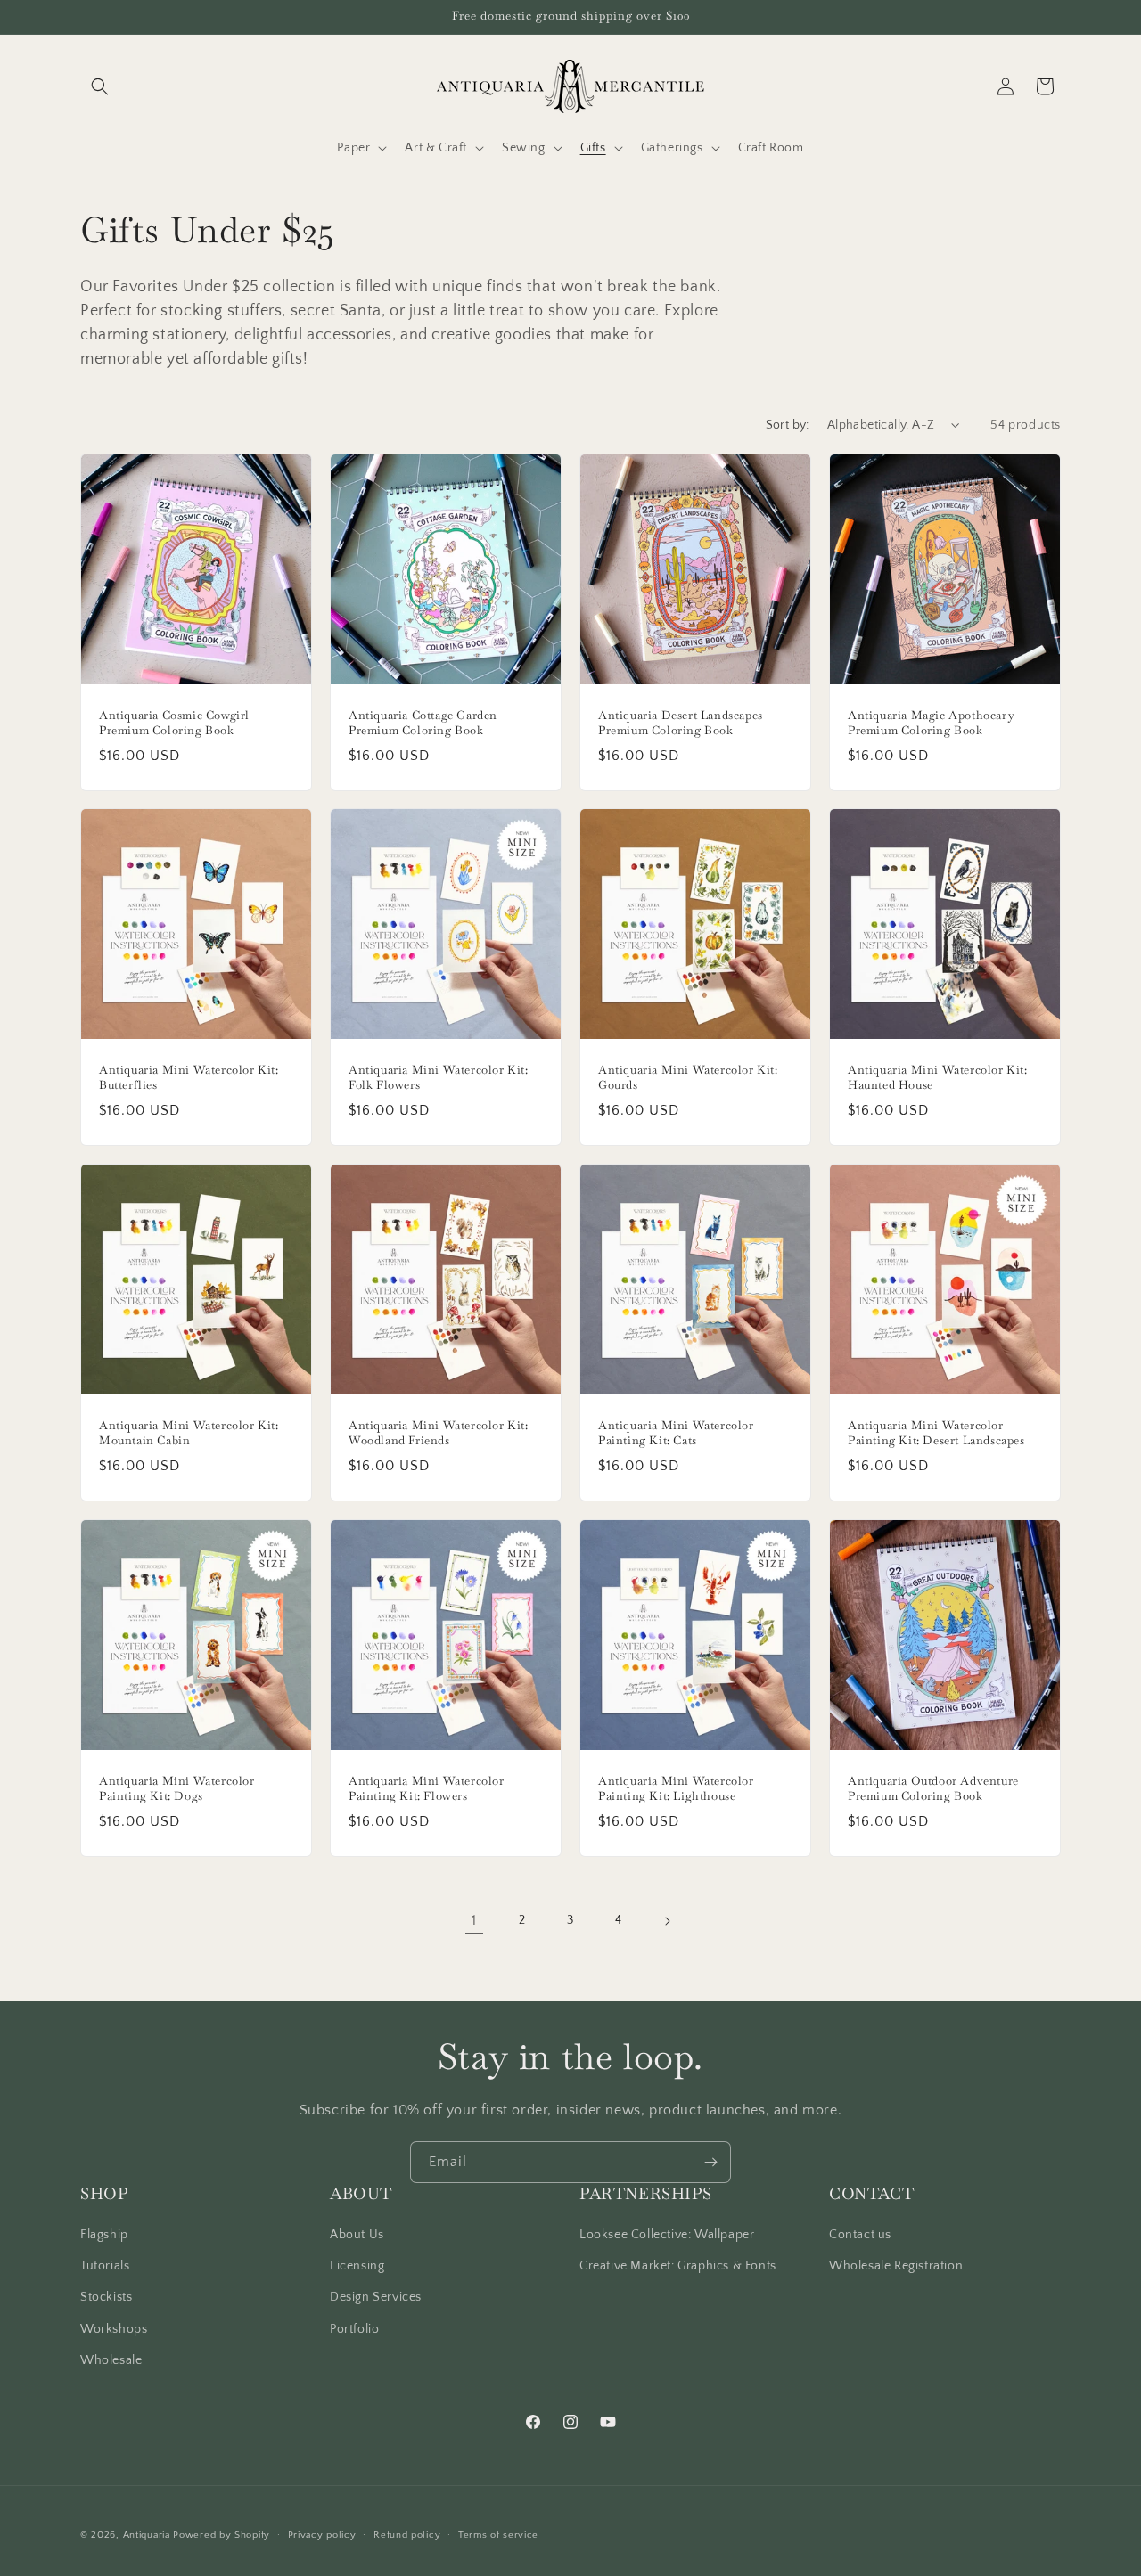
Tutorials (105, 2266)
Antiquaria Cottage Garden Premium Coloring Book (423, 723)
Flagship (104, 2235)
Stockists (106, 2297)
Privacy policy (322, 2535)
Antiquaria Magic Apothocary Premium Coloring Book (931, 723)
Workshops (114, 2329)
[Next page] (667, 1921)
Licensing (357, 2266)
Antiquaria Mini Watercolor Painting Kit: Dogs (177, 1789)
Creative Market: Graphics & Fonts (678, 2266)
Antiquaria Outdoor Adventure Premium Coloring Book (933, 1789)
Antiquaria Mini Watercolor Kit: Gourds (688, 1078)
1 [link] (474, 1920)
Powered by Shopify (222, 2535)
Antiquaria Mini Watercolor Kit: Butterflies (189, 1078)
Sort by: (788, 425)
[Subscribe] (710, 2162)
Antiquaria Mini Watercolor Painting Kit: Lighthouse (676, 1789)
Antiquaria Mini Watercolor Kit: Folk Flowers (439, 1078)
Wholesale (111, 2360)
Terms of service (498, 2535)
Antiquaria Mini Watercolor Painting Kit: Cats (676, 1433)
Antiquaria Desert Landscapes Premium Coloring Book (681, 723)
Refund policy (407, 2535)
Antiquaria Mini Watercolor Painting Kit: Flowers (427, 1789)
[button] (100, 86)
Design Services (376, 2297)
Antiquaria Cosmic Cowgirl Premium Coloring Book (174, 723)
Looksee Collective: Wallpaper (667, 2235)
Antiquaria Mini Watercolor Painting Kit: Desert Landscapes (936, 1433)
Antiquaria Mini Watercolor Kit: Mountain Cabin (189, 1433)
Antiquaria (147, 2535)
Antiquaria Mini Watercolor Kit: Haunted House (938, 1078)
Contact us (860, 2235)
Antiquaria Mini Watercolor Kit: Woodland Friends (439, 1433)
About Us (357, 2235)
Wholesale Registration (896, 2266)
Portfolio (354, 2329)
